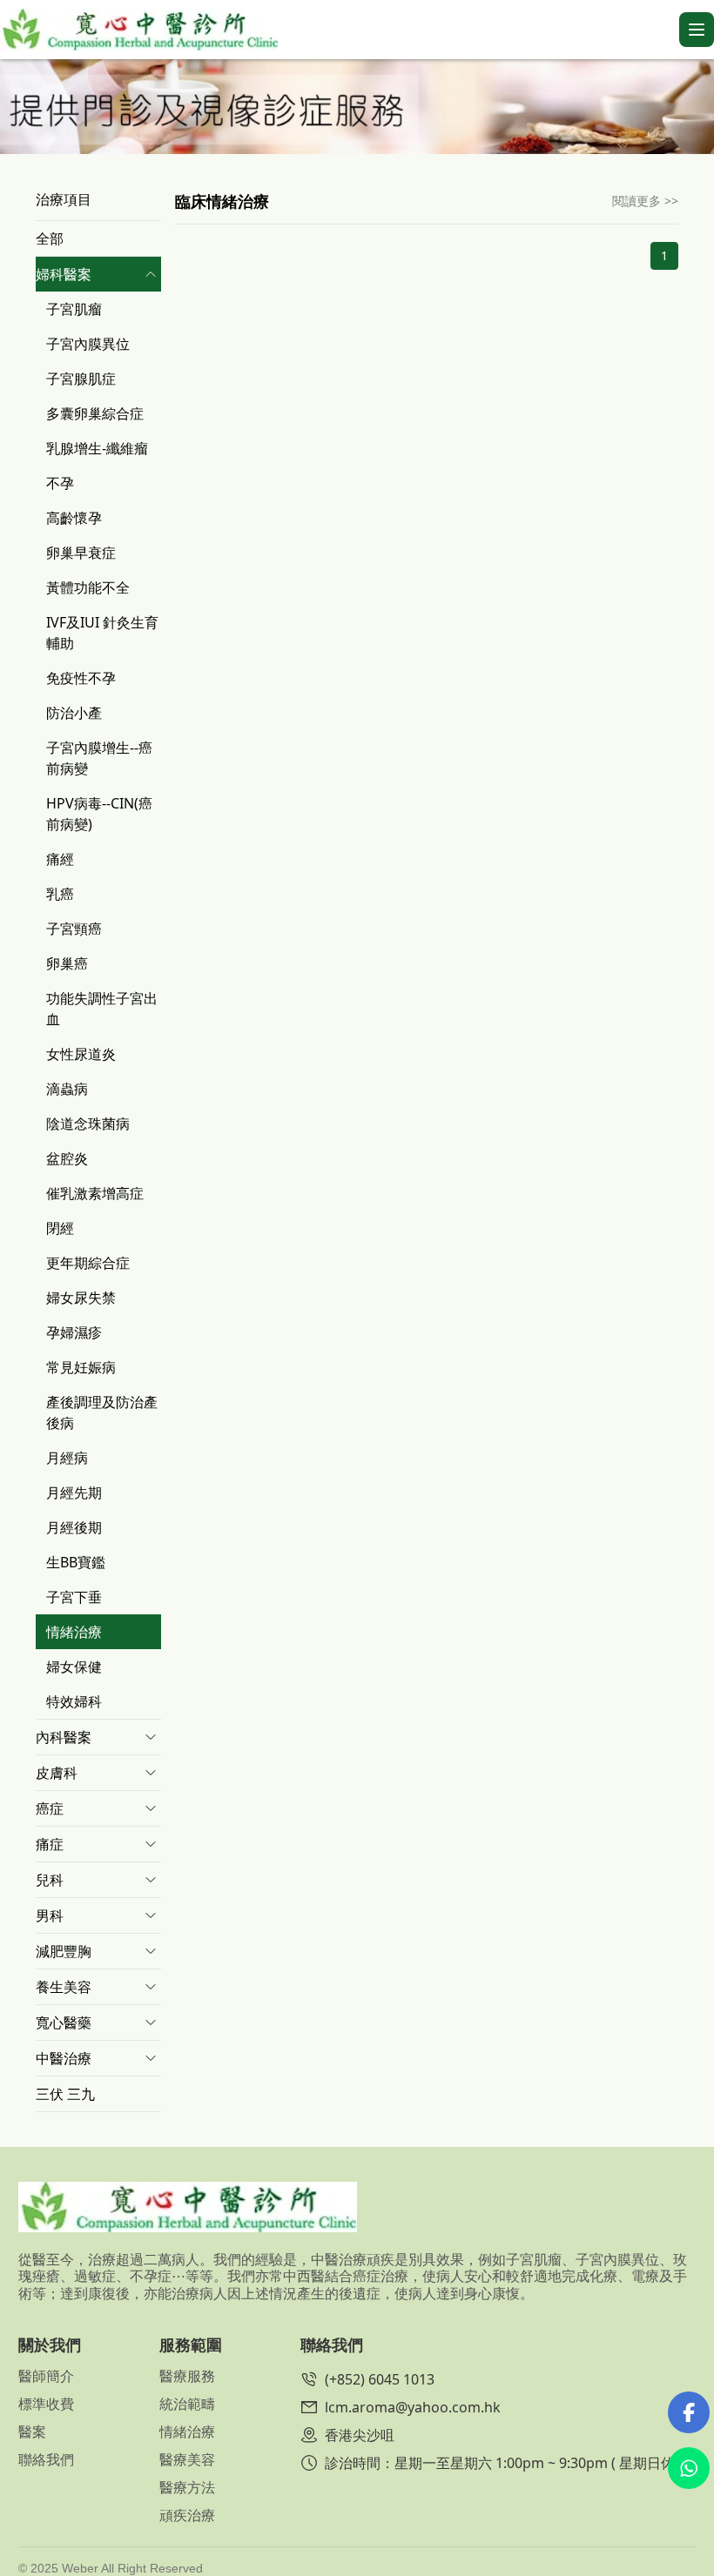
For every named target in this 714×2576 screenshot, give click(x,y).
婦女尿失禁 (81, 1298)
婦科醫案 (64, 274)
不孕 (60, 483)
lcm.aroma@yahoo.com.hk (413, 2407)
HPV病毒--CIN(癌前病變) (99, 814)
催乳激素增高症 (95, 1193)
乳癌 (60, 894)
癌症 (50, 1808)
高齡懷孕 (74, 518)
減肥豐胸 (64, 1951)
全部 (50, 238)
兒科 (50, 1880)
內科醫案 (64, 1737)
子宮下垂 (74, 1597)
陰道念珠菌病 (88, 1124)
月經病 (67, 1458)
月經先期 (74, 1493)
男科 (50, 1915)
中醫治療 (64, 2058)
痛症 (50, 1844)
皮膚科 (57, 1773)
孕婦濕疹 (74, 1332)
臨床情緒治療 (222, 201)
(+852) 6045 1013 (380, 2379)
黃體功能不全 (88, 587)
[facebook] (689, 2412)
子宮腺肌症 (81, 379)
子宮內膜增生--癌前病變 (99, 758)
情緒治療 (74, 1632)
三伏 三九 (65, 2094)
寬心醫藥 (64, 2023)
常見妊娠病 (81, 1367)
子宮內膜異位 (88, 344)
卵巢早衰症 (81, 553)
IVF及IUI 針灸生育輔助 (102, 633)
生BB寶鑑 (76, 1562)
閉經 (60, 1228)
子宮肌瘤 (74, 309)
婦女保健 (74, 1667)
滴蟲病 (67, 1089)
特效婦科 (74, 1701)
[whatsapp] (689, 2468)
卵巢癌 (67, 963)
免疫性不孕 (81, 678)
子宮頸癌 (74, 929)
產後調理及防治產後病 (102, 1412)
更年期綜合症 (88, 1263)
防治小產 (74, 713)
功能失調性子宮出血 (102, 1009)
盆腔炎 (67, 1158)
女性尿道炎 (81, 1054)
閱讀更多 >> (645, 201)
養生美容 (64, 1987)
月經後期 (74, 1527)
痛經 (60, 859)
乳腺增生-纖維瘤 (97, 448)
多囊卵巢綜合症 (95, 413)
